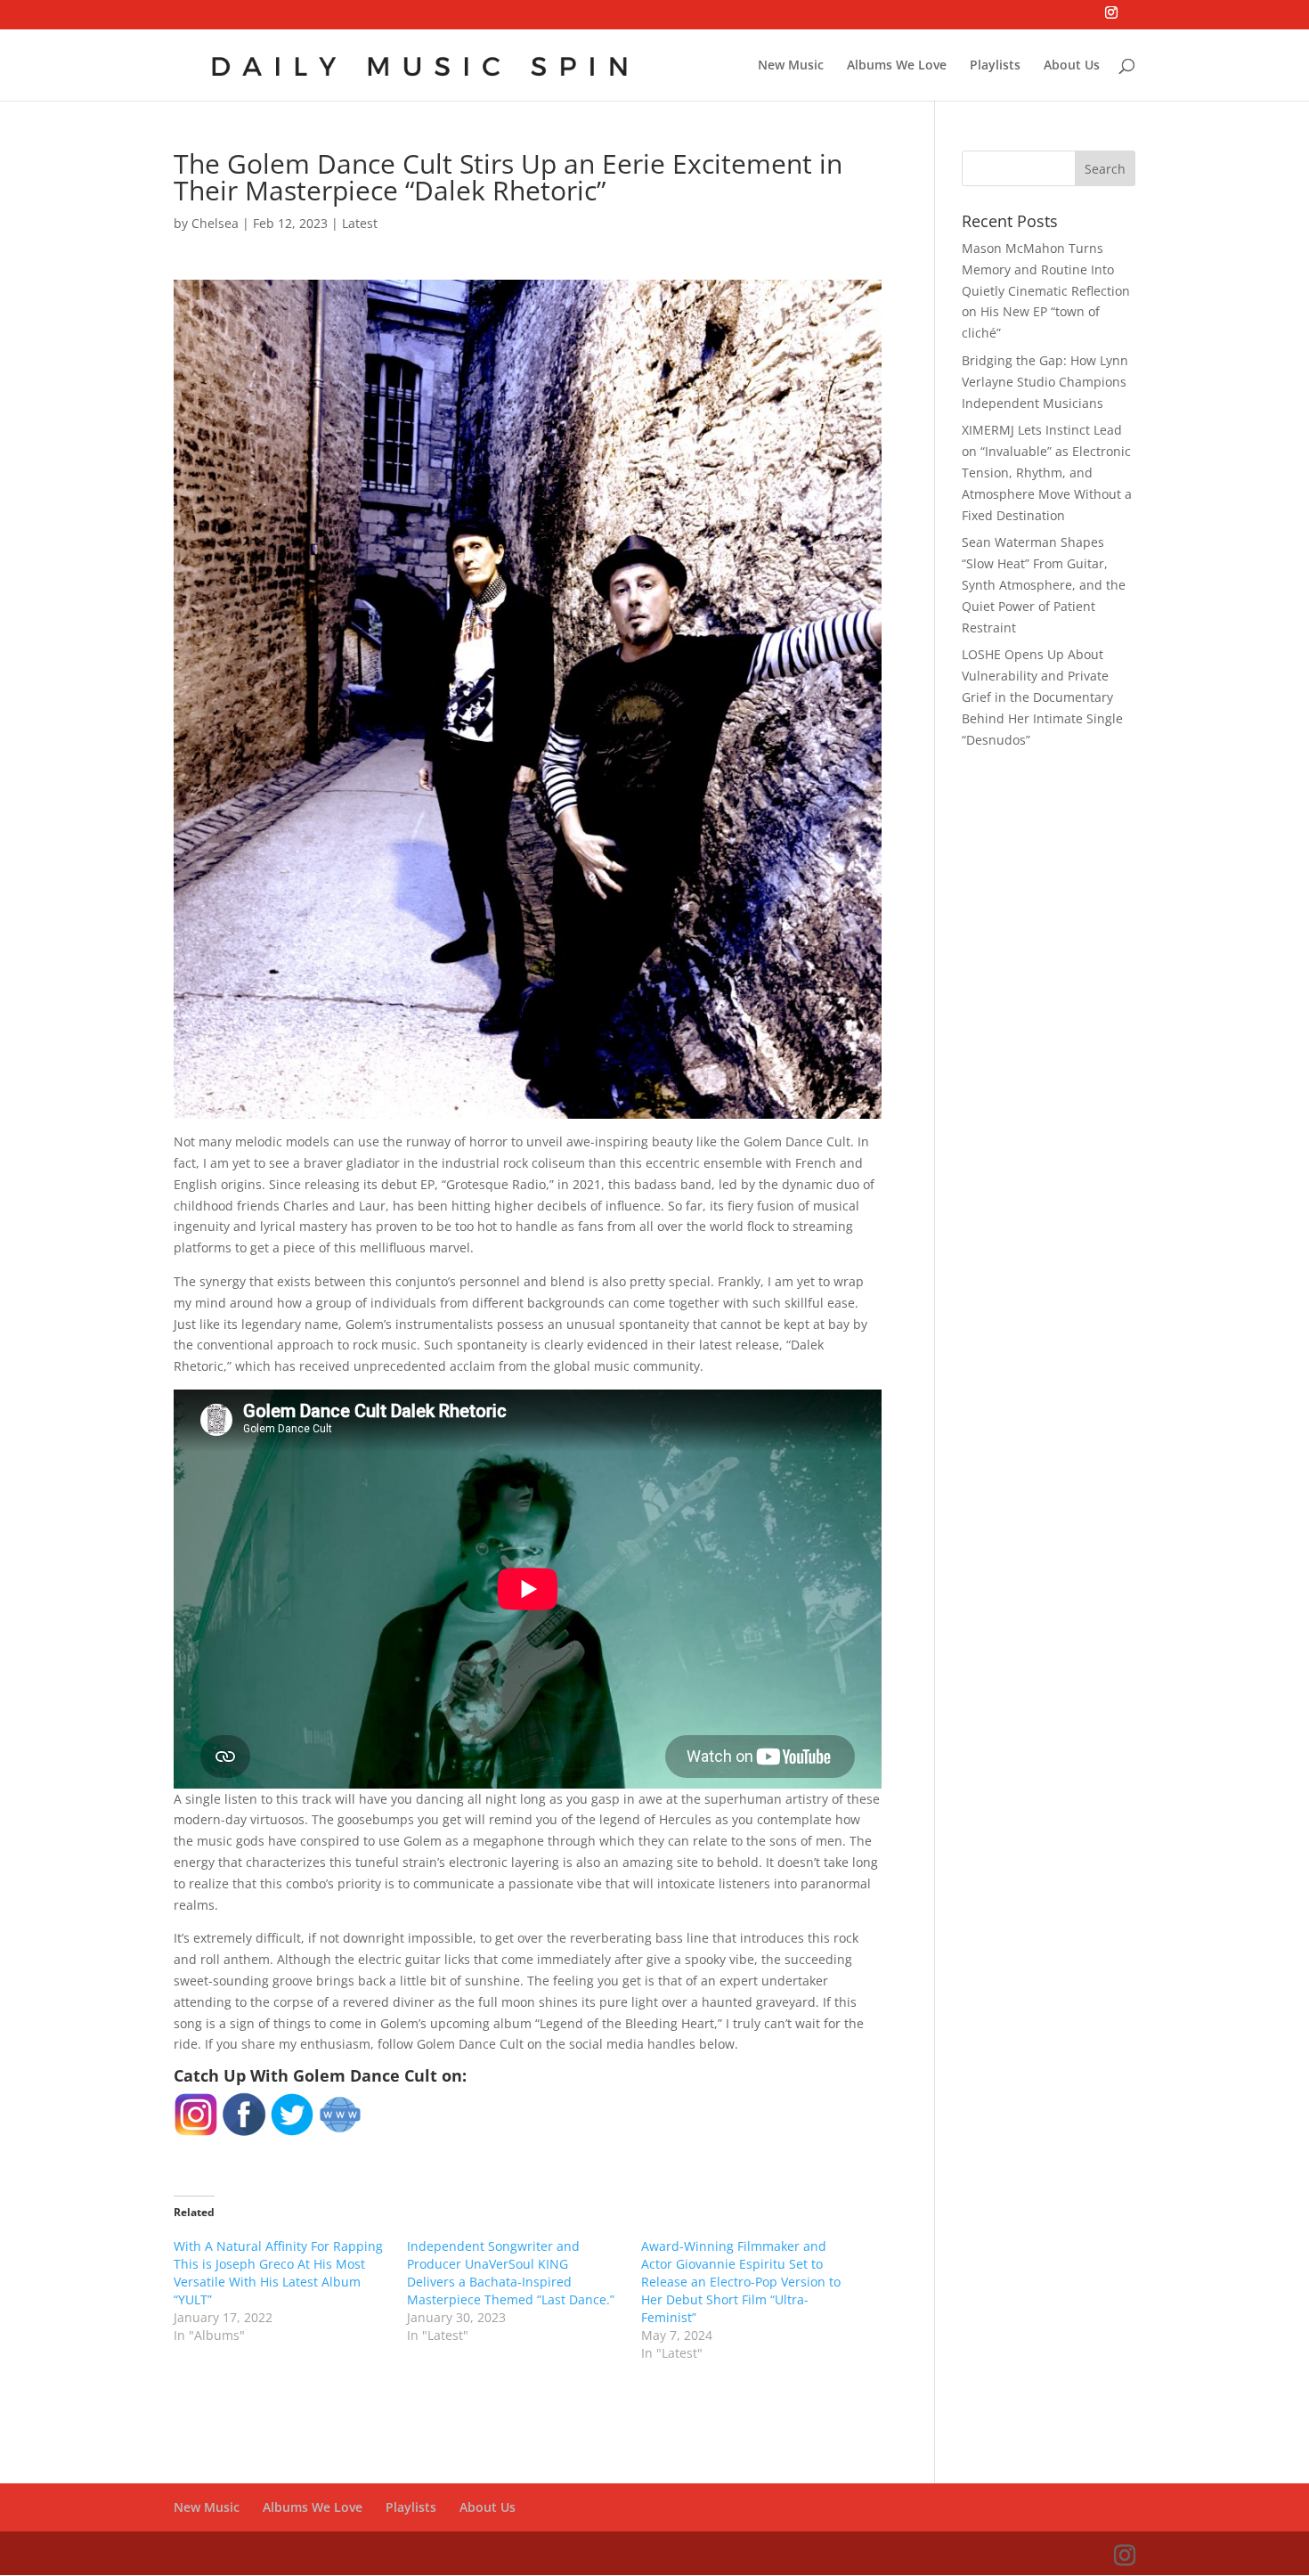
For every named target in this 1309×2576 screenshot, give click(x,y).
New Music (791, 66)
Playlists (995, 66)
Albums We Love (897, 66)
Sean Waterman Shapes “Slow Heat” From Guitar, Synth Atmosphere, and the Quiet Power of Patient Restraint (1044, 584)
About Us (1072, 66)
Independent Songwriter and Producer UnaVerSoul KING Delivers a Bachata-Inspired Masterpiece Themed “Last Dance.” (511, 2273)
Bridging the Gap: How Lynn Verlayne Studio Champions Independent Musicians (1045, 382)
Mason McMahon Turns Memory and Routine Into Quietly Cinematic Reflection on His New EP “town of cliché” (1046, 290)
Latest (360, 223)
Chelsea (215, 223)
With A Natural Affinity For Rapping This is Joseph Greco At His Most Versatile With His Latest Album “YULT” (278, 2273)
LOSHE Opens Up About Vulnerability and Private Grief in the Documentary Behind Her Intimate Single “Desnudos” (1042, 697)
